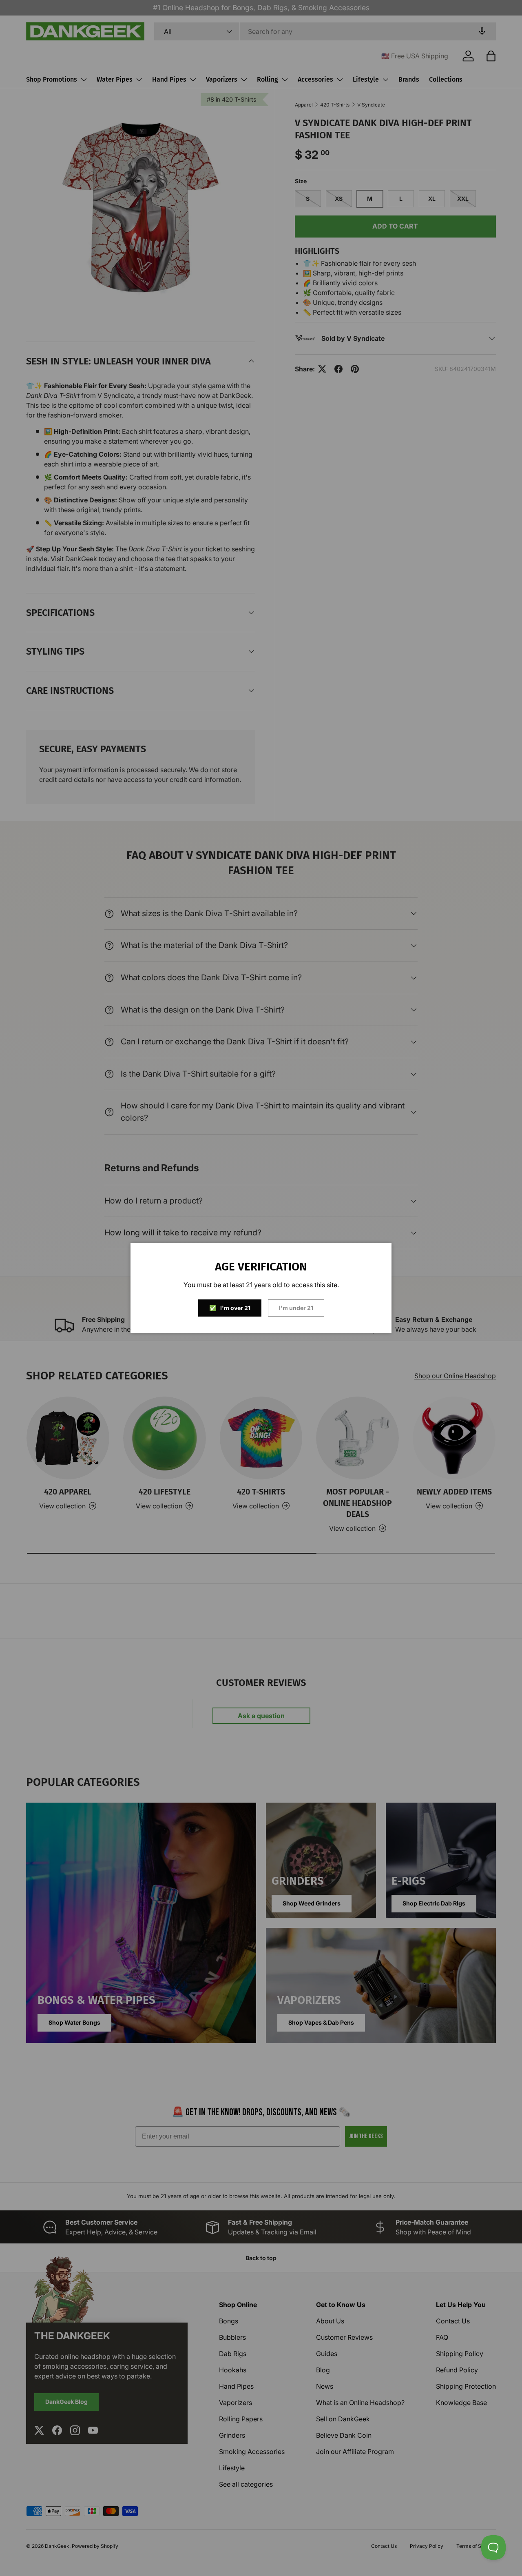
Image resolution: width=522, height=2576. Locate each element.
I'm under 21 (296, 1308)
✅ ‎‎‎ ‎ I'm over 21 (230, 1308)
